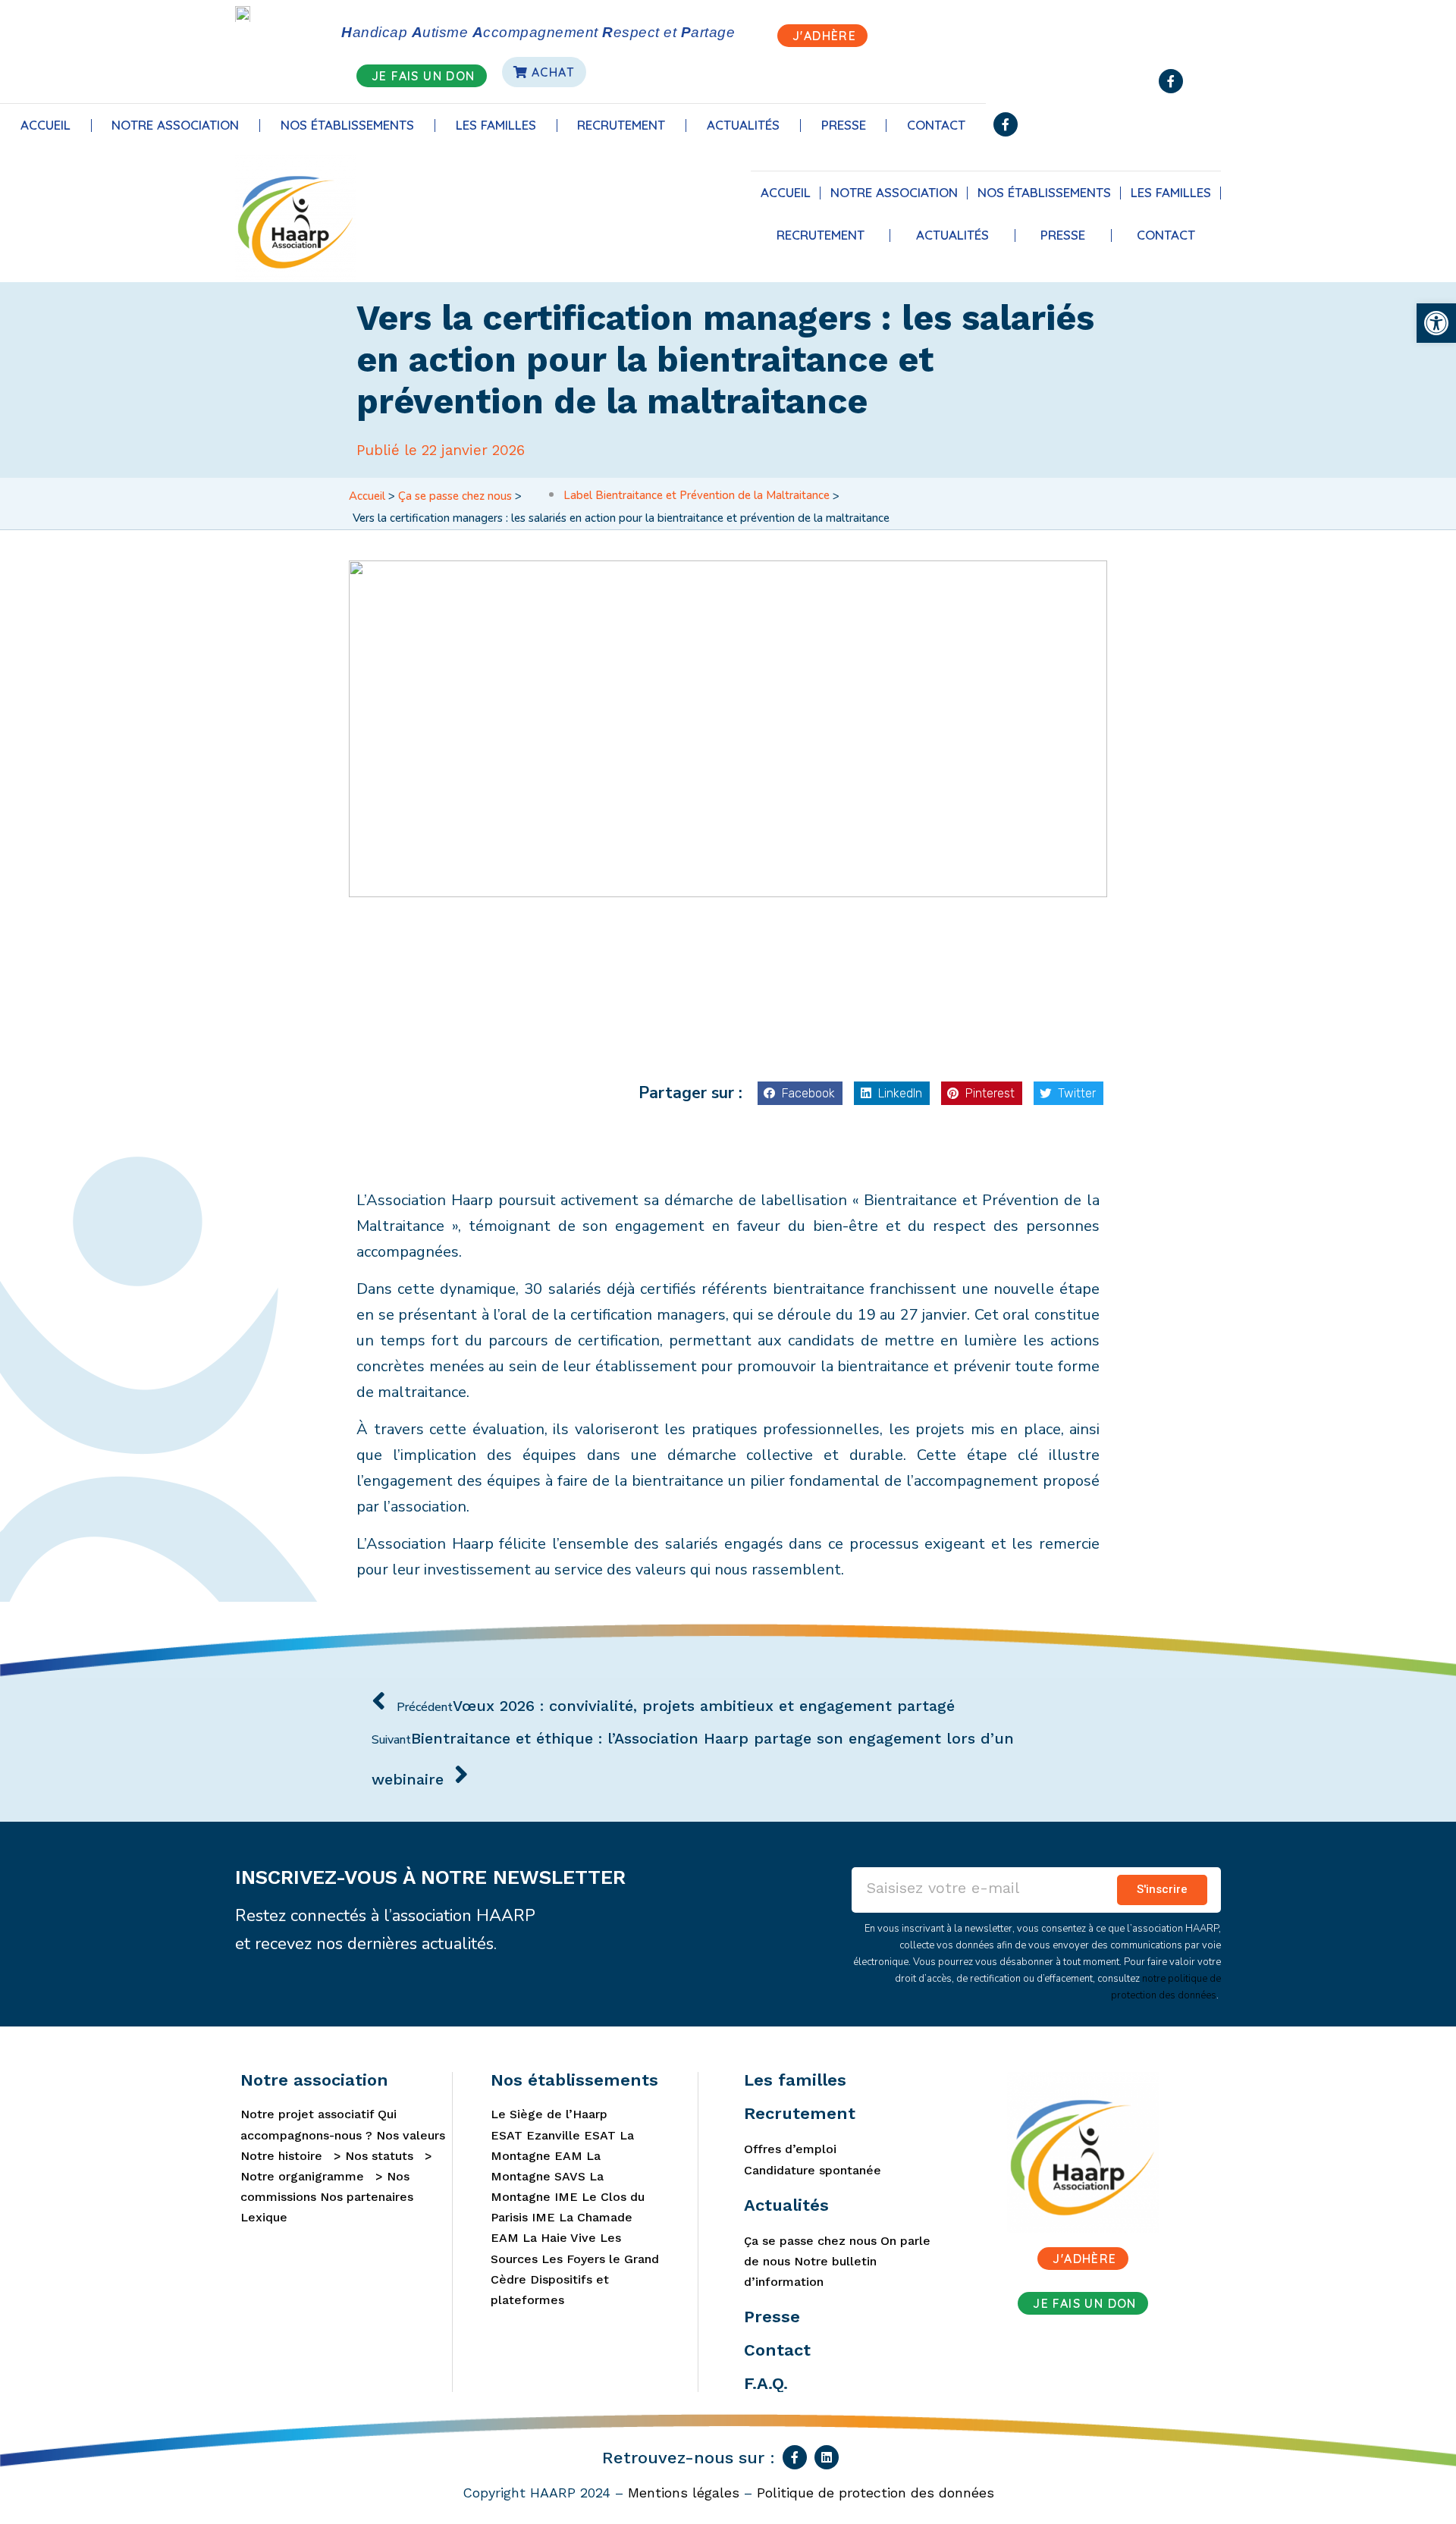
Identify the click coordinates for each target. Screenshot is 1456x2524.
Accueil (45, 125)
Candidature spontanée (813, 2170)
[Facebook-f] (1171, 81)
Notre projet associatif (307, 2114)
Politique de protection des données (875, 2493)
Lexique (264, 2217)
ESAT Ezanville (535, 2135)
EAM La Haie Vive (543, 2238)
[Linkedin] (827, 2457)
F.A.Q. (766, 2383)
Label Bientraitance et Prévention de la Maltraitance (697, 495)
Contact (936, 125)
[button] (800, 1094)
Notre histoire (281, 2156)
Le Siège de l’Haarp (549, 2114)
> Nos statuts (370, 2156)
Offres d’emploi (790, 2149)
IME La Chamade (582, 2217)
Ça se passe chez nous (455, 496)
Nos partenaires (367, 2197)
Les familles (496, 125)
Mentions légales (684, 2493)
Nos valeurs (411, 2135)
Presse (844, 125)
